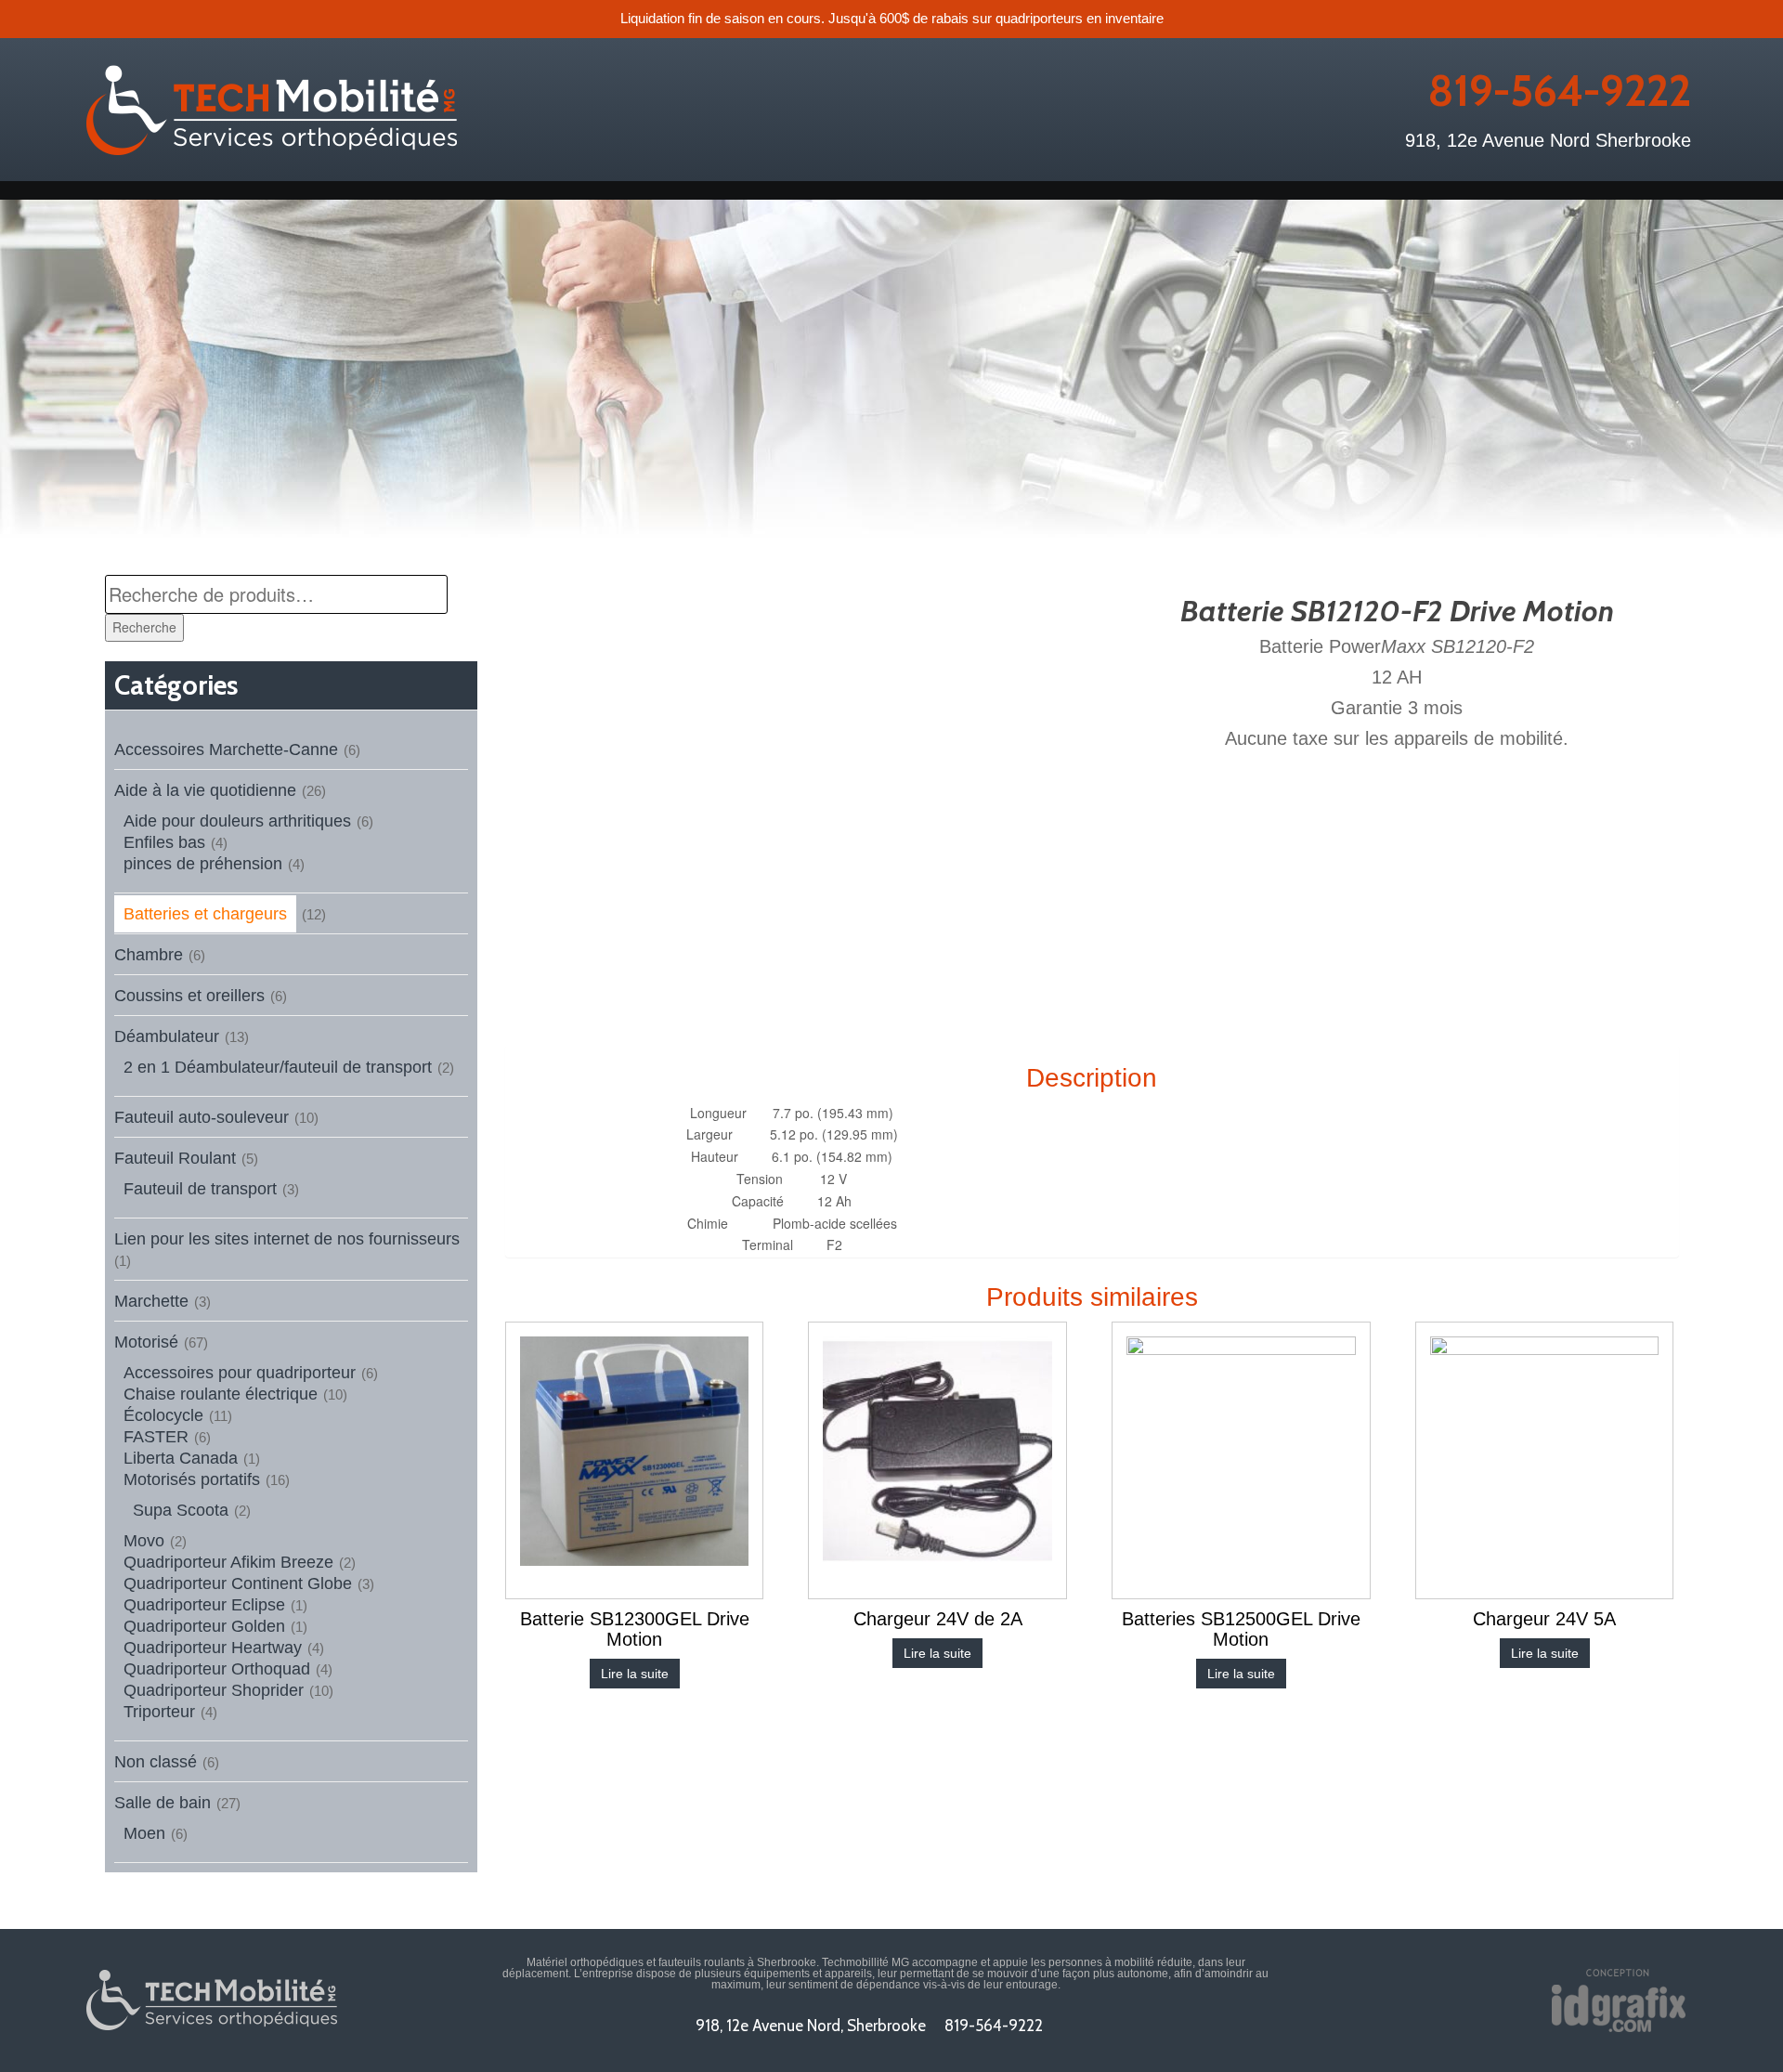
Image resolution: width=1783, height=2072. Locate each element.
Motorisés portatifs (192, 1479)
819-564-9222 (1559, 91)
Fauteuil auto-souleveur (202, 1117)
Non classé (156, 1762)
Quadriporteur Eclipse (204, 1605)
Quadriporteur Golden (204, 1626)
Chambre (149, 955)
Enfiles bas (164, 842)
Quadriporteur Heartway (213, 1648)
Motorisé (146, 1342)
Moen (144, 1833)
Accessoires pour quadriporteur (240, 1373)
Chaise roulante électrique (221, 1394)
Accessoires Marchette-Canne (226, 749)
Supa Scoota (181, 1510)
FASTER (156, 1437)
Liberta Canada (181, 1458)
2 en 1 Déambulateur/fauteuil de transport (278, 1067)
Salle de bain (163, 1803)
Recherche (144, 627)
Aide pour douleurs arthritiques (237, 821)
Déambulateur (167, 1036)
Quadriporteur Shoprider (214, 1690)
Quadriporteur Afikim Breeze (228, 1562)
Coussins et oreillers (189, 996)
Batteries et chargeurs (205, 914)
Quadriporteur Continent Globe (238, 1583)
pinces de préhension (203, 864)
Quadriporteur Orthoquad (217, 1669)
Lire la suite (635, 1674)
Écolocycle (163, 1415)
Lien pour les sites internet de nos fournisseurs (287, 1239)
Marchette (151, 1301)
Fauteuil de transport (200, 1189)
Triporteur (159, 1712)
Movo (144, 1541)
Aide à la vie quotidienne (205, 790)
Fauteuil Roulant (175, 1158)
